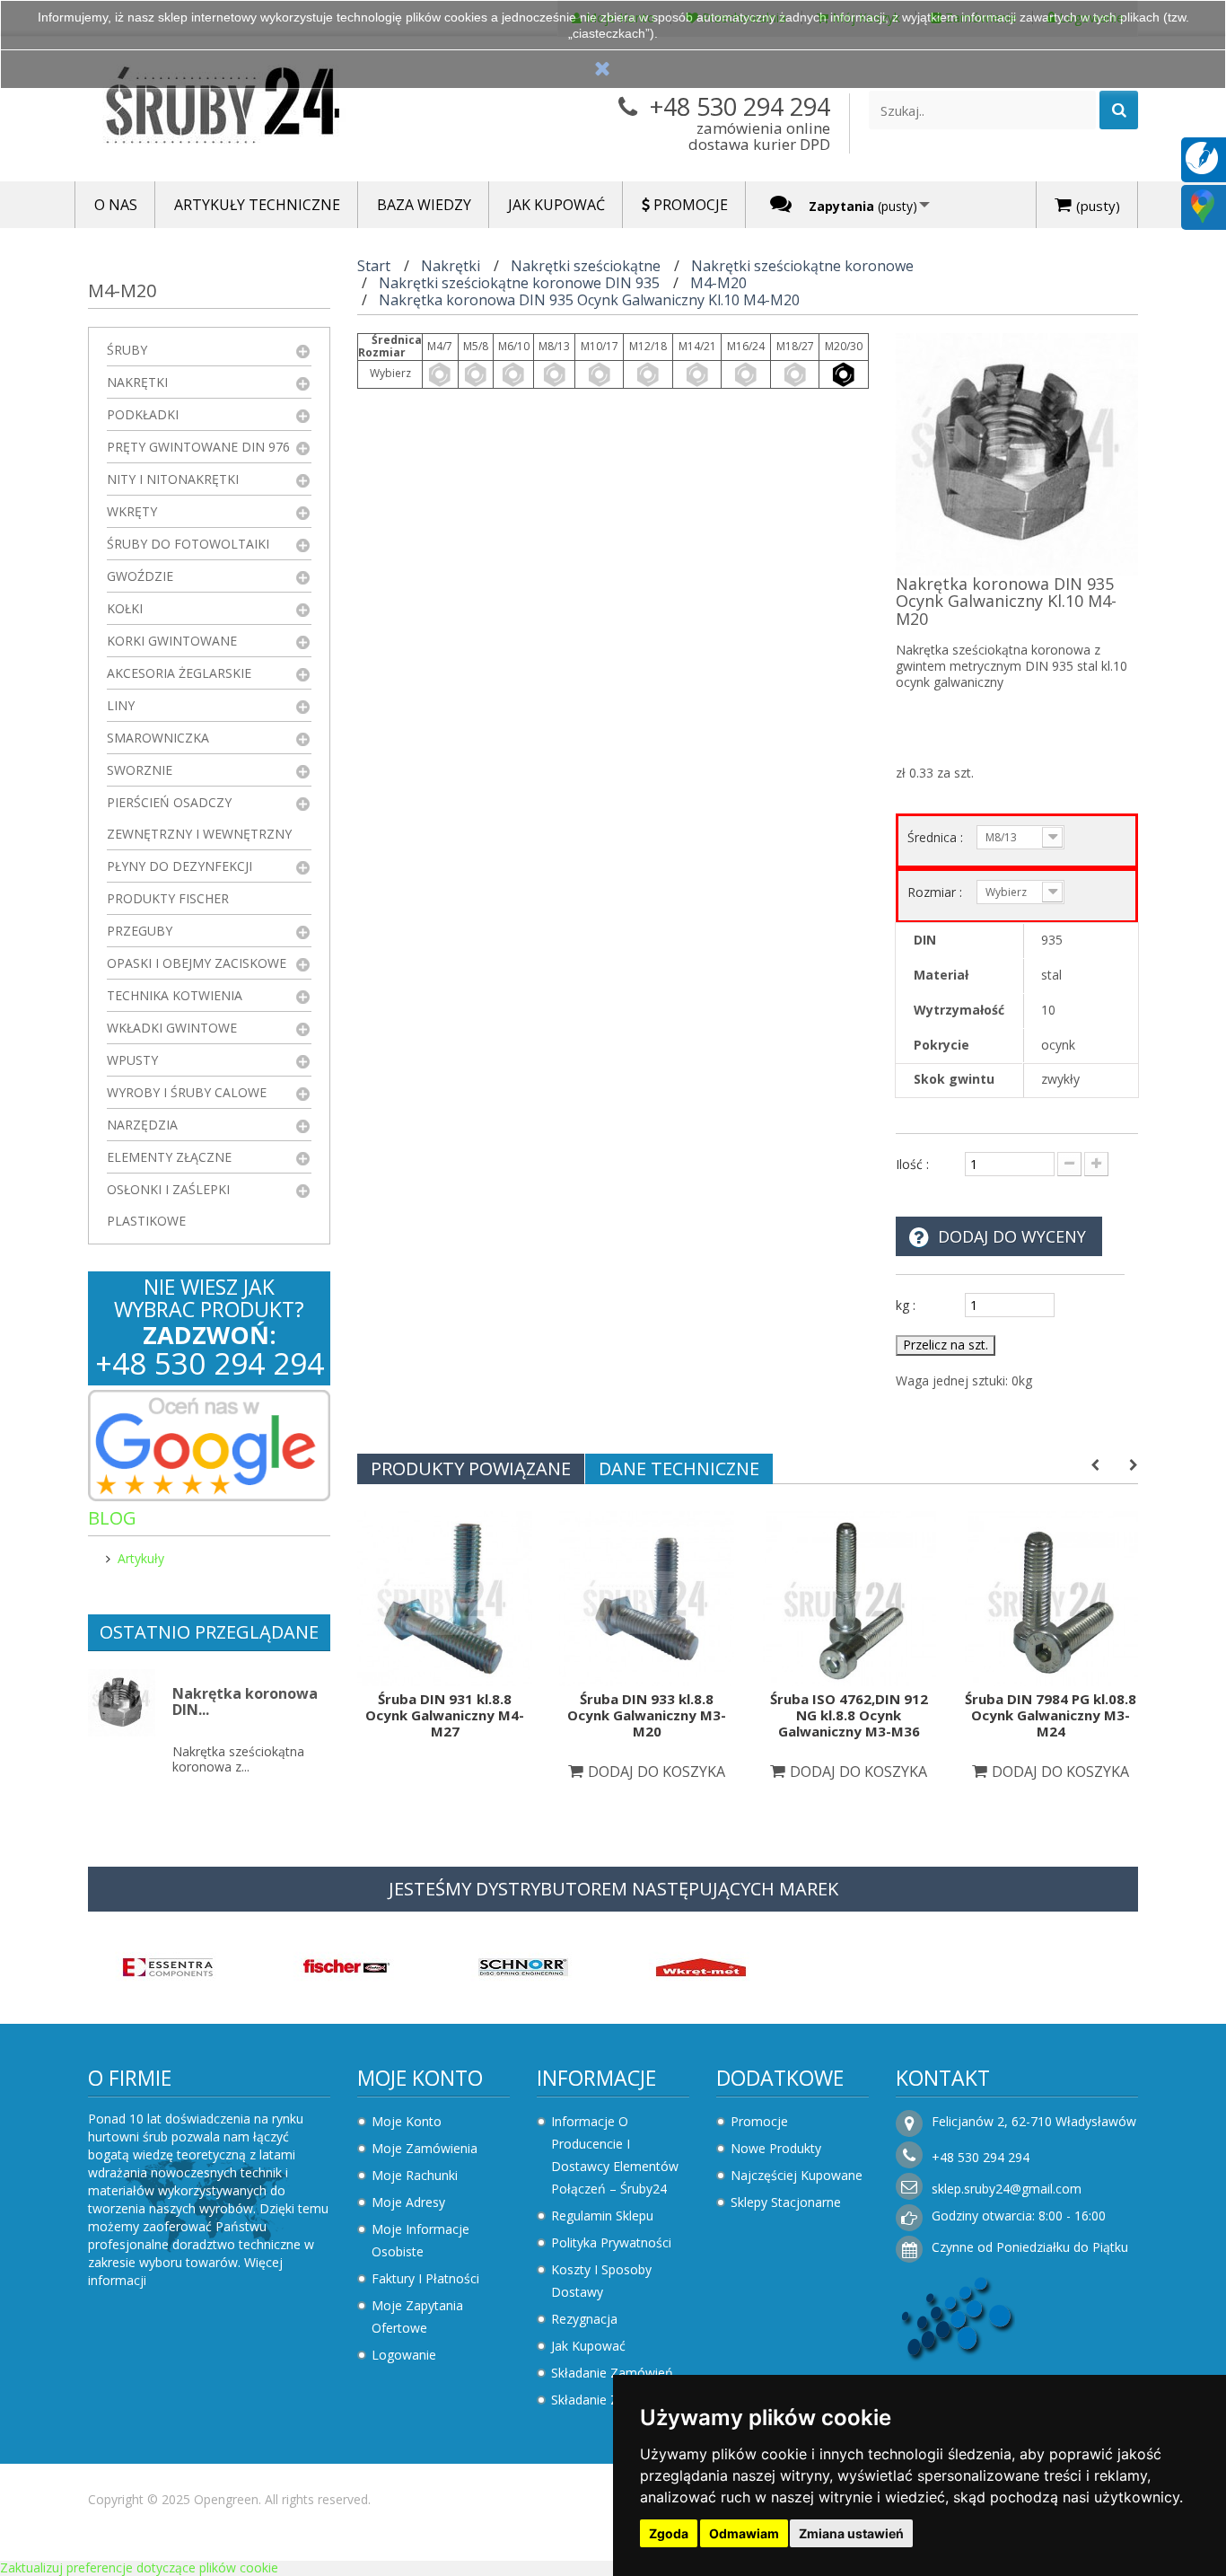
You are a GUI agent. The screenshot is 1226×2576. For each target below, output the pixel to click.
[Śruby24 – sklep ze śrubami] (254, 109)
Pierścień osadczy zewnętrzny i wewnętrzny (199, 818)
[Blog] (1202, 157)
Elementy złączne (169, 1157)
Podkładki (143, 414)
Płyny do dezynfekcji (180, 866)
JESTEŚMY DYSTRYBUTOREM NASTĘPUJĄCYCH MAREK (613, 1889)
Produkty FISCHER (168, 898)
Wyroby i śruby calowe (187, 1092)
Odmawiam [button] (744, 2533)
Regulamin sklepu (602, 2216)
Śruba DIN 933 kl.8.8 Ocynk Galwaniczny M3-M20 (647, 1715)
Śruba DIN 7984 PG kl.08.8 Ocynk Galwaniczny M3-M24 (1051, 1715)
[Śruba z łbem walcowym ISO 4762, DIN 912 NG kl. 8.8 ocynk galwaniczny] (849, 1597)
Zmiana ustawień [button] (851, 2533)
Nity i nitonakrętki (173, 479)
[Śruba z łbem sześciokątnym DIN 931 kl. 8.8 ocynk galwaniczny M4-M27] (445, 1597)
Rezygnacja (584, 2319)
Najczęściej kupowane (797, 2175)
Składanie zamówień (612, 2373)
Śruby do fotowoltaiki (188, 544)
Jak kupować (588, 2346)
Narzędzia (142, 1125)
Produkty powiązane (471, 1468)
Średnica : (937, 837)
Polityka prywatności (611, 2242)
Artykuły (141, 1558)
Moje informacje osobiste (420, 2240)
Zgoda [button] (669, 2533)
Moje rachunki (415, 2175)
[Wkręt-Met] (701, 1966)
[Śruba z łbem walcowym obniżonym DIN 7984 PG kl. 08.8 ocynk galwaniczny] (1051, 1597)
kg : (906, 1305)
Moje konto (420, 2078)
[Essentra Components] (168, 1966)
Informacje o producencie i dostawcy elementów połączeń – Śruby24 (615, 2155)
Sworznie (140, 770)
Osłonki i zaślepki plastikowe (168, 1205)
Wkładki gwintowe (172, 1028)
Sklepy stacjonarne (786, 2202)
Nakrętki (137, 382)
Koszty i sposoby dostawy (601, 2281)
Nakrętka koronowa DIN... (245, 1701)
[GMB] (1203, 205)
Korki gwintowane (172, 641)
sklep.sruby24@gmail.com (1007, 2189)
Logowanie (404, 2355)
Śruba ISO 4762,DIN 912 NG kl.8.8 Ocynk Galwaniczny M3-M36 (849, 1715)
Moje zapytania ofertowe (417, 2317)
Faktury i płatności (425, 2278)
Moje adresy (408, 2202)
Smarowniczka (158, 738)
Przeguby (140, 931)
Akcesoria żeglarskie (179, 673)
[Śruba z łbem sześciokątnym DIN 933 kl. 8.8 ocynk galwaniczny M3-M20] (647, 1597)
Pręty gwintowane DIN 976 (198, 447)
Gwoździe (140, 576)
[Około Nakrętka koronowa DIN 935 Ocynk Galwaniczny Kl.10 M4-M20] (122, 1703)
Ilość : (912, 1164)
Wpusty (132, 1060)
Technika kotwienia (175, 995)
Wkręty (132, 511)
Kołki (125, 608)
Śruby (127, 350)
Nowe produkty (776, 2148)
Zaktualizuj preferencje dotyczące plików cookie (139, 2567)
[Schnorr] (523, 1966)
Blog (112, 1518)
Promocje (759, 2121)
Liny (121, 705)
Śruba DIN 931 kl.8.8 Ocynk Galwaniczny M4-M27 (445, 1715)
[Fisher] (346, 1966)
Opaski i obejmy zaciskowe (197, 963)
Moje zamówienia (425, 2148)
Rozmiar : (937, 892)
